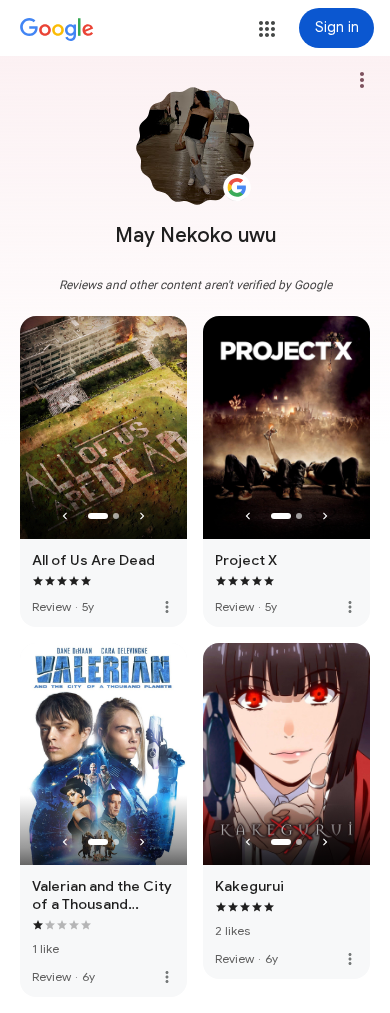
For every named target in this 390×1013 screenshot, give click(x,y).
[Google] (57, 30)
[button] (267, 29)
